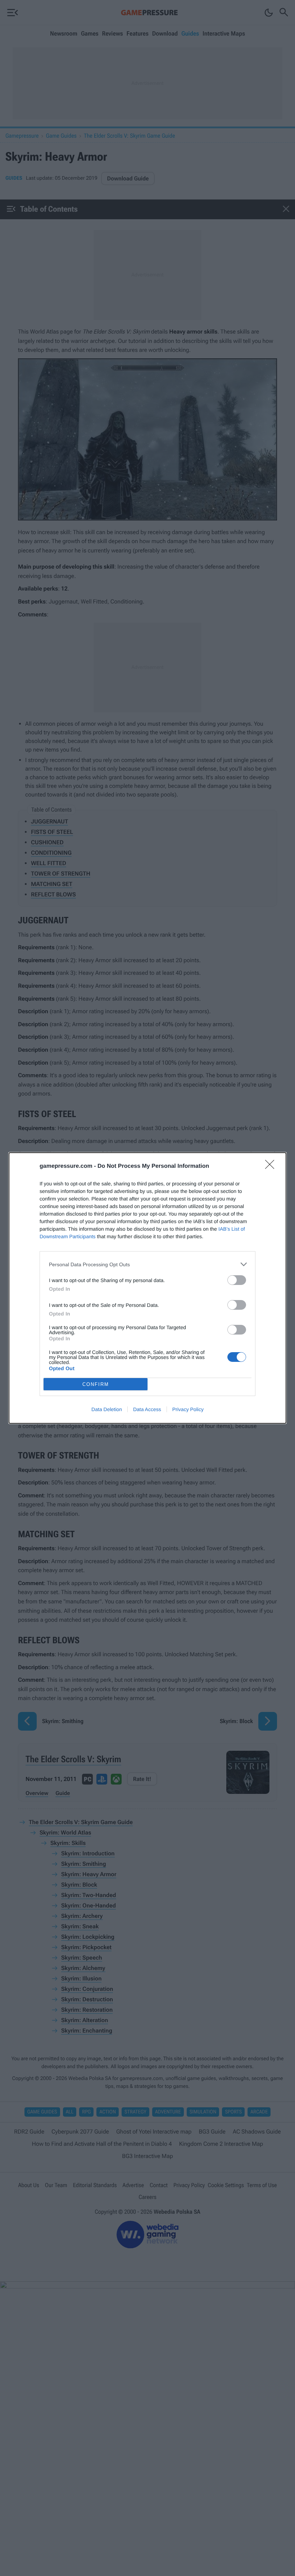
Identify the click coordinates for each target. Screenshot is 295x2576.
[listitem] (147, 1264)
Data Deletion (107, 1409)
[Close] (272, 1167)
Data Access (147, 1409)
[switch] (237, 1280)
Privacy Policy (188, 1409)
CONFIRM (96, 1384)
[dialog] (147, 1288)
